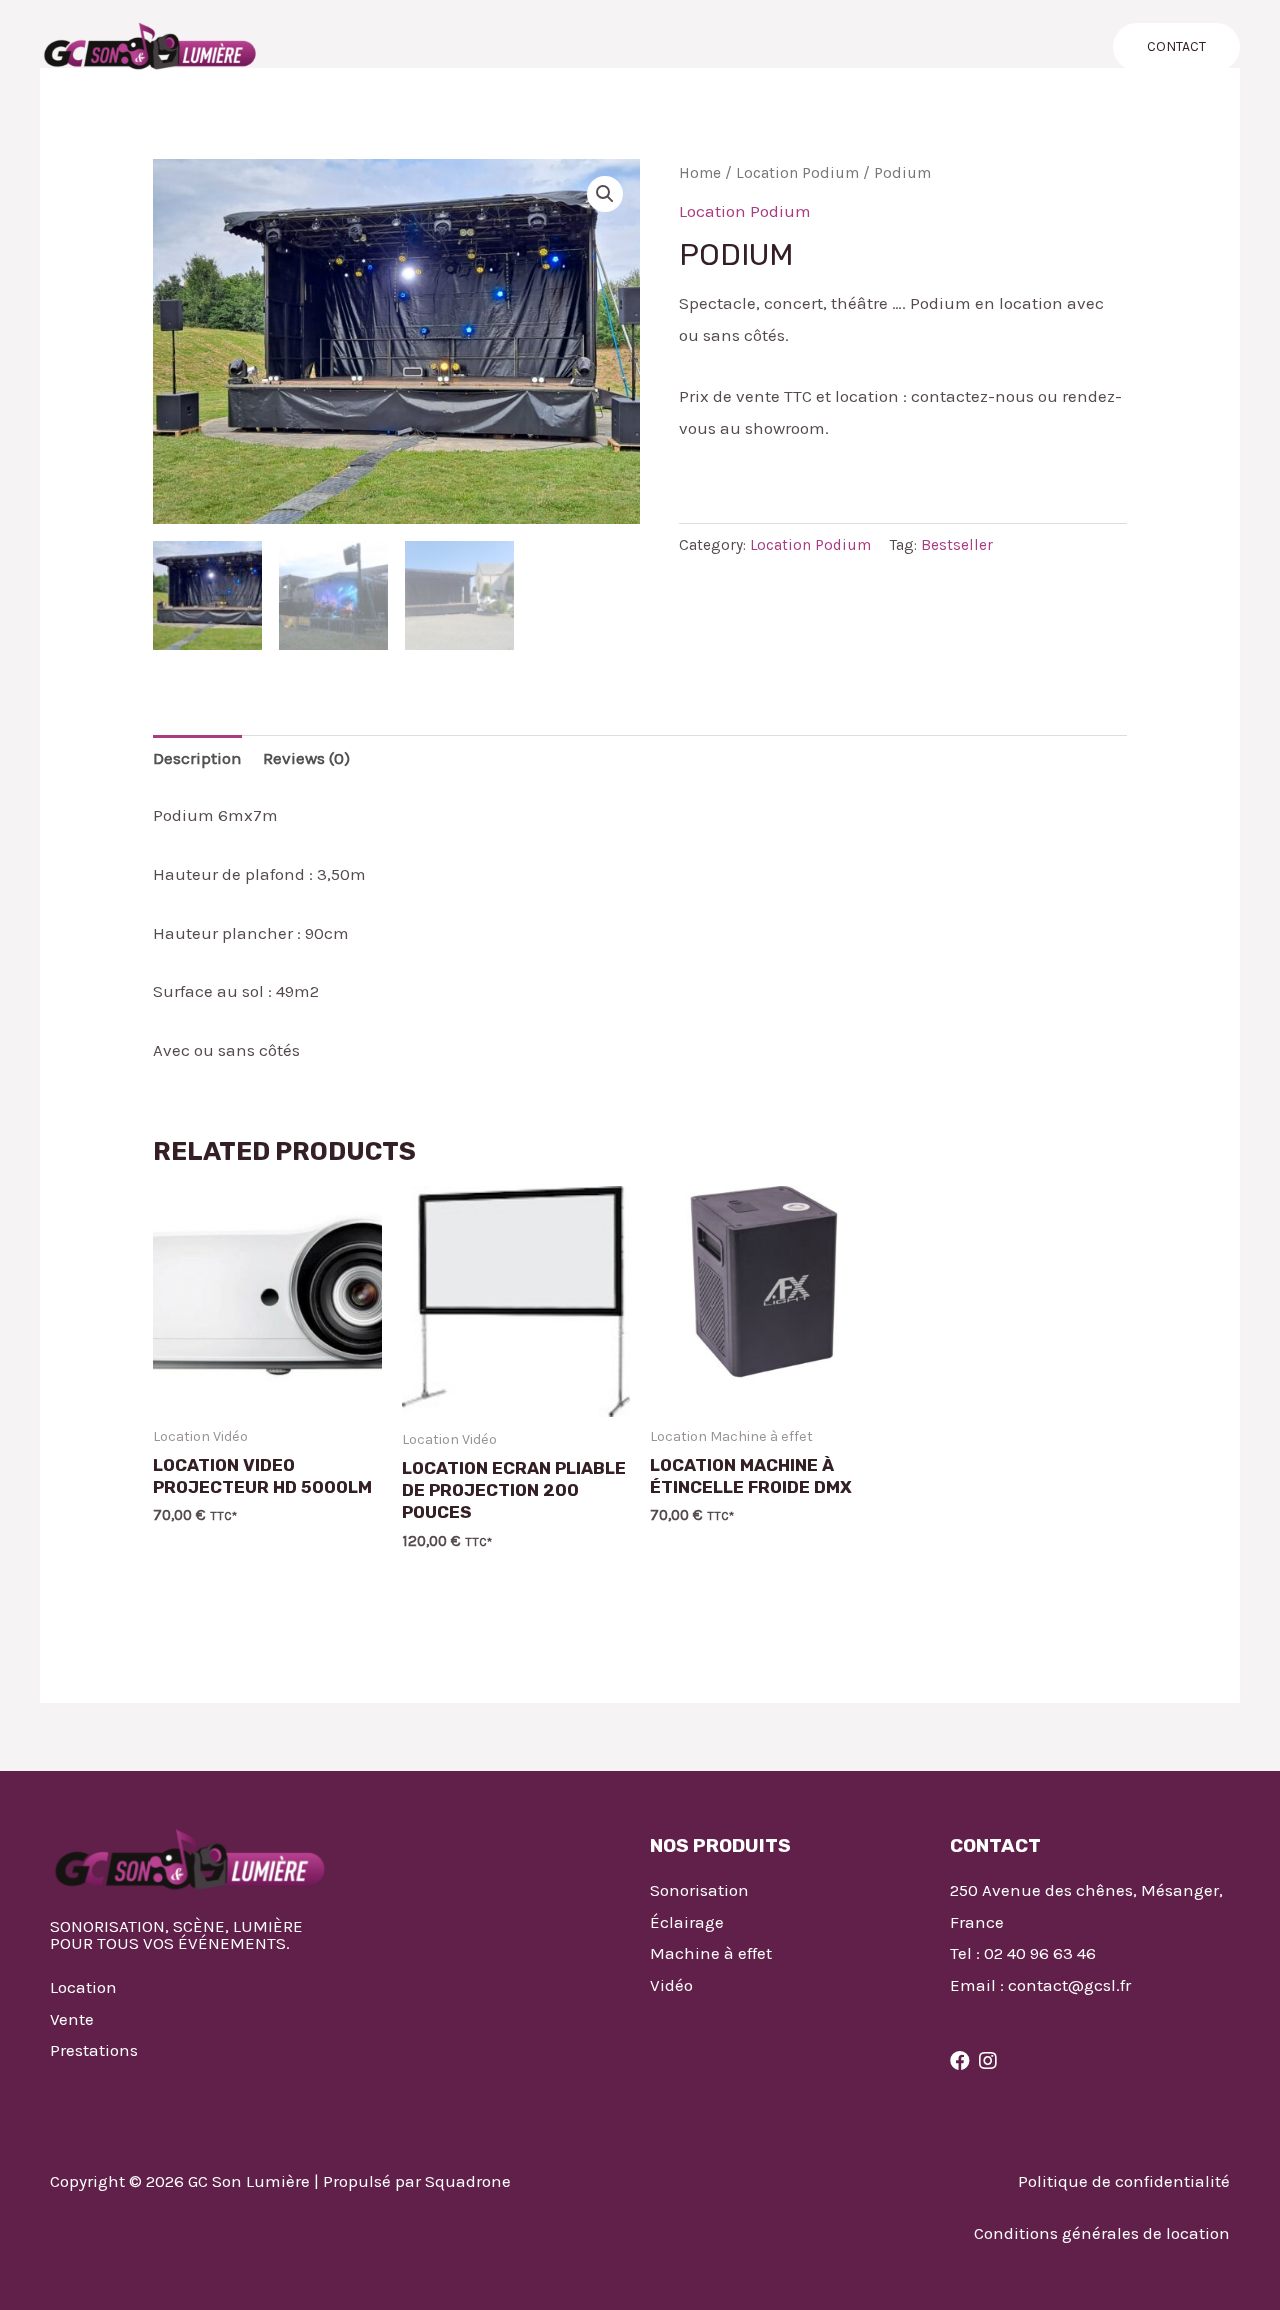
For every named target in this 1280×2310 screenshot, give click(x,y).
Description (197, 758)
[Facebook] (960, 2061)
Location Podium (797, 173)
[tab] (197, 759)
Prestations (474, 46)
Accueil (363, 46)
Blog (865, 46)
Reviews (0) (306, 758)
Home (700, 173)
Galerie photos (753, 46)
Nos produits (607, 46)
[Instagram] (988, 2061)
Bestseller (957, 545)
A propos (951, 46)
